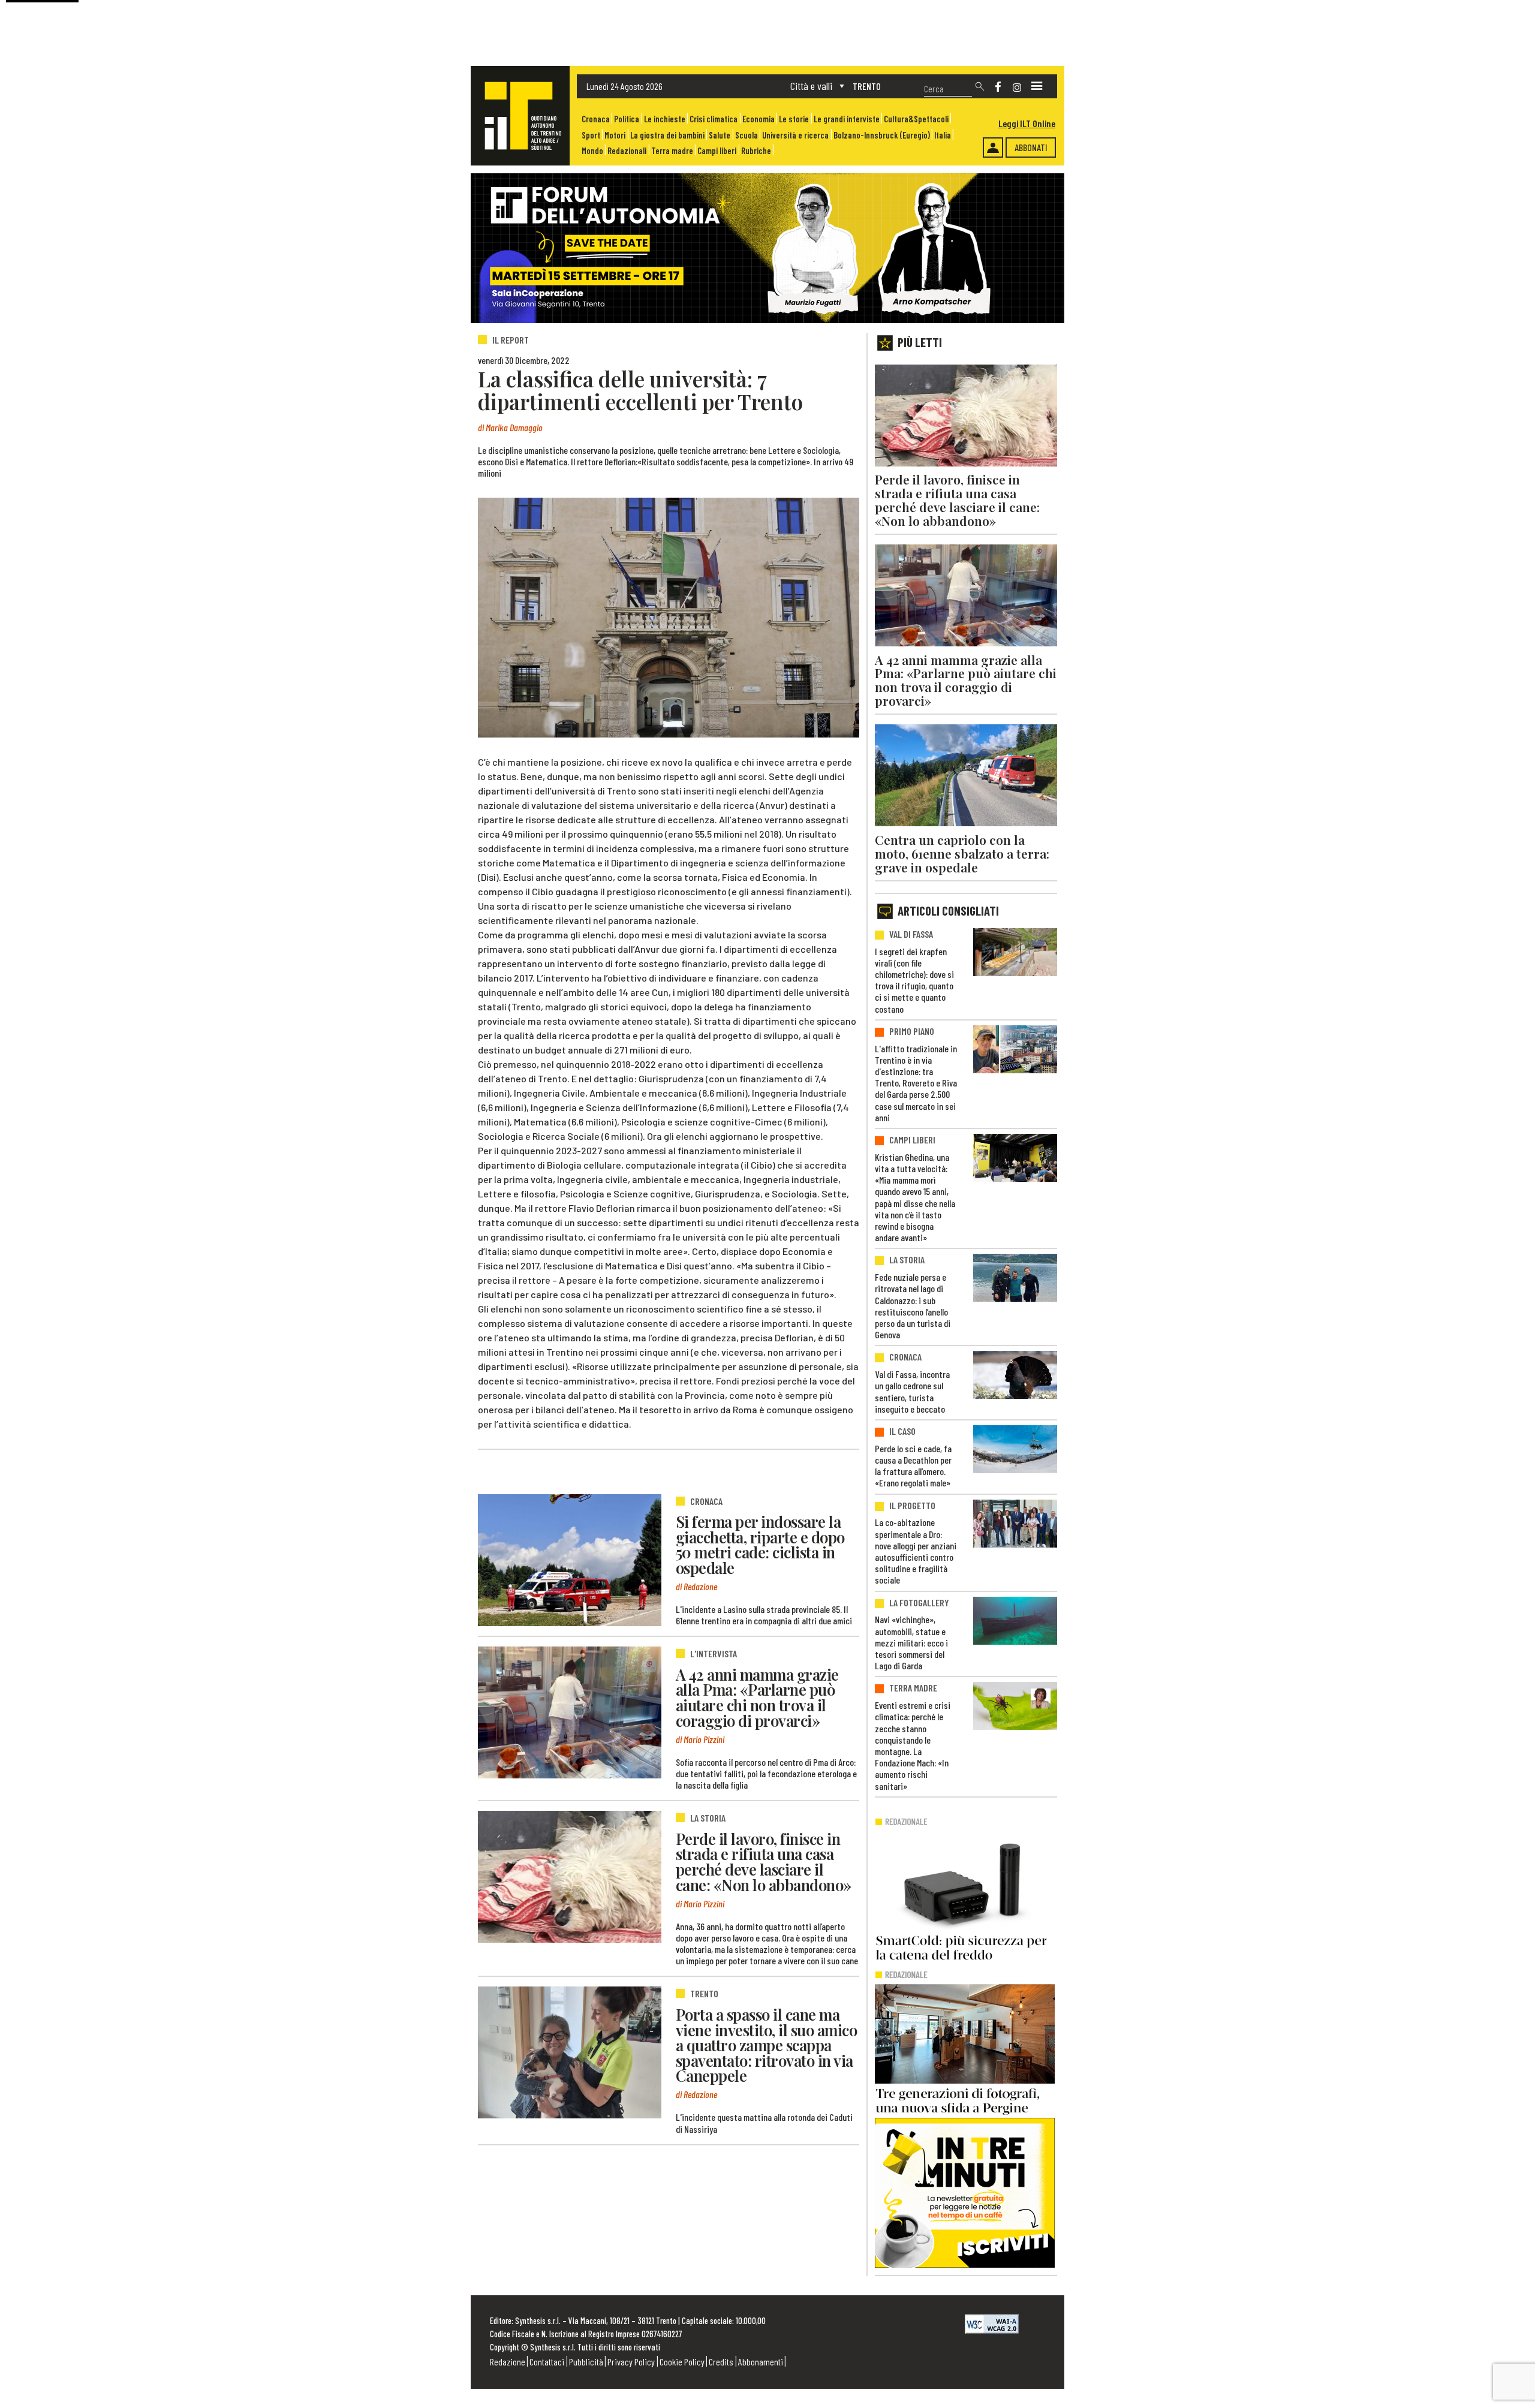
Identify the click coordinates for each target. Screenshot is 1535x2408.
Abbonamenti (761, 2362)
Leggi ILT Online (1027, 123)
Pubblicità (586, 2362)
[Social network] (998, 87)
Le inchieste (665, 119)
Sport (591, 135)
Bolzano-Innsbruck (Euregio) (882, 135)
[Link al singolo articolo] (570, 1560)
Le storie (794, 119)
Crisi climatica (714, 119)
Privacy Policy (631, 2362)
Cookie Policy (682, 2362)
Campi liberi (717, 151)
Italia (943, 135)
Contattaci (547, 2362)
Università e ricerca (795, 135)
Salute (720, 135)
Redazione (508, 2362)
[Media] (1037, 86)
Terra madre (672, 151)
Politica (627, 119)
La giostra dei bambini (667, 135)
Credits (721, 2362)
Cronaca (596, 119)
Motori (615, 135)
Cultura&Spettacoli (916, 119)
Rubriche (756, 151)
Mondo (592, 151)
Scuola (747, 135)
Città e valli (811, 86)
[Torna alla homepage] (520, 116)
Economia (759, 119)
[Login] (993, 148)
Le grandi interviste (847, 119)
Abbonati (1031, 147)
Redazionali (627, 151)
